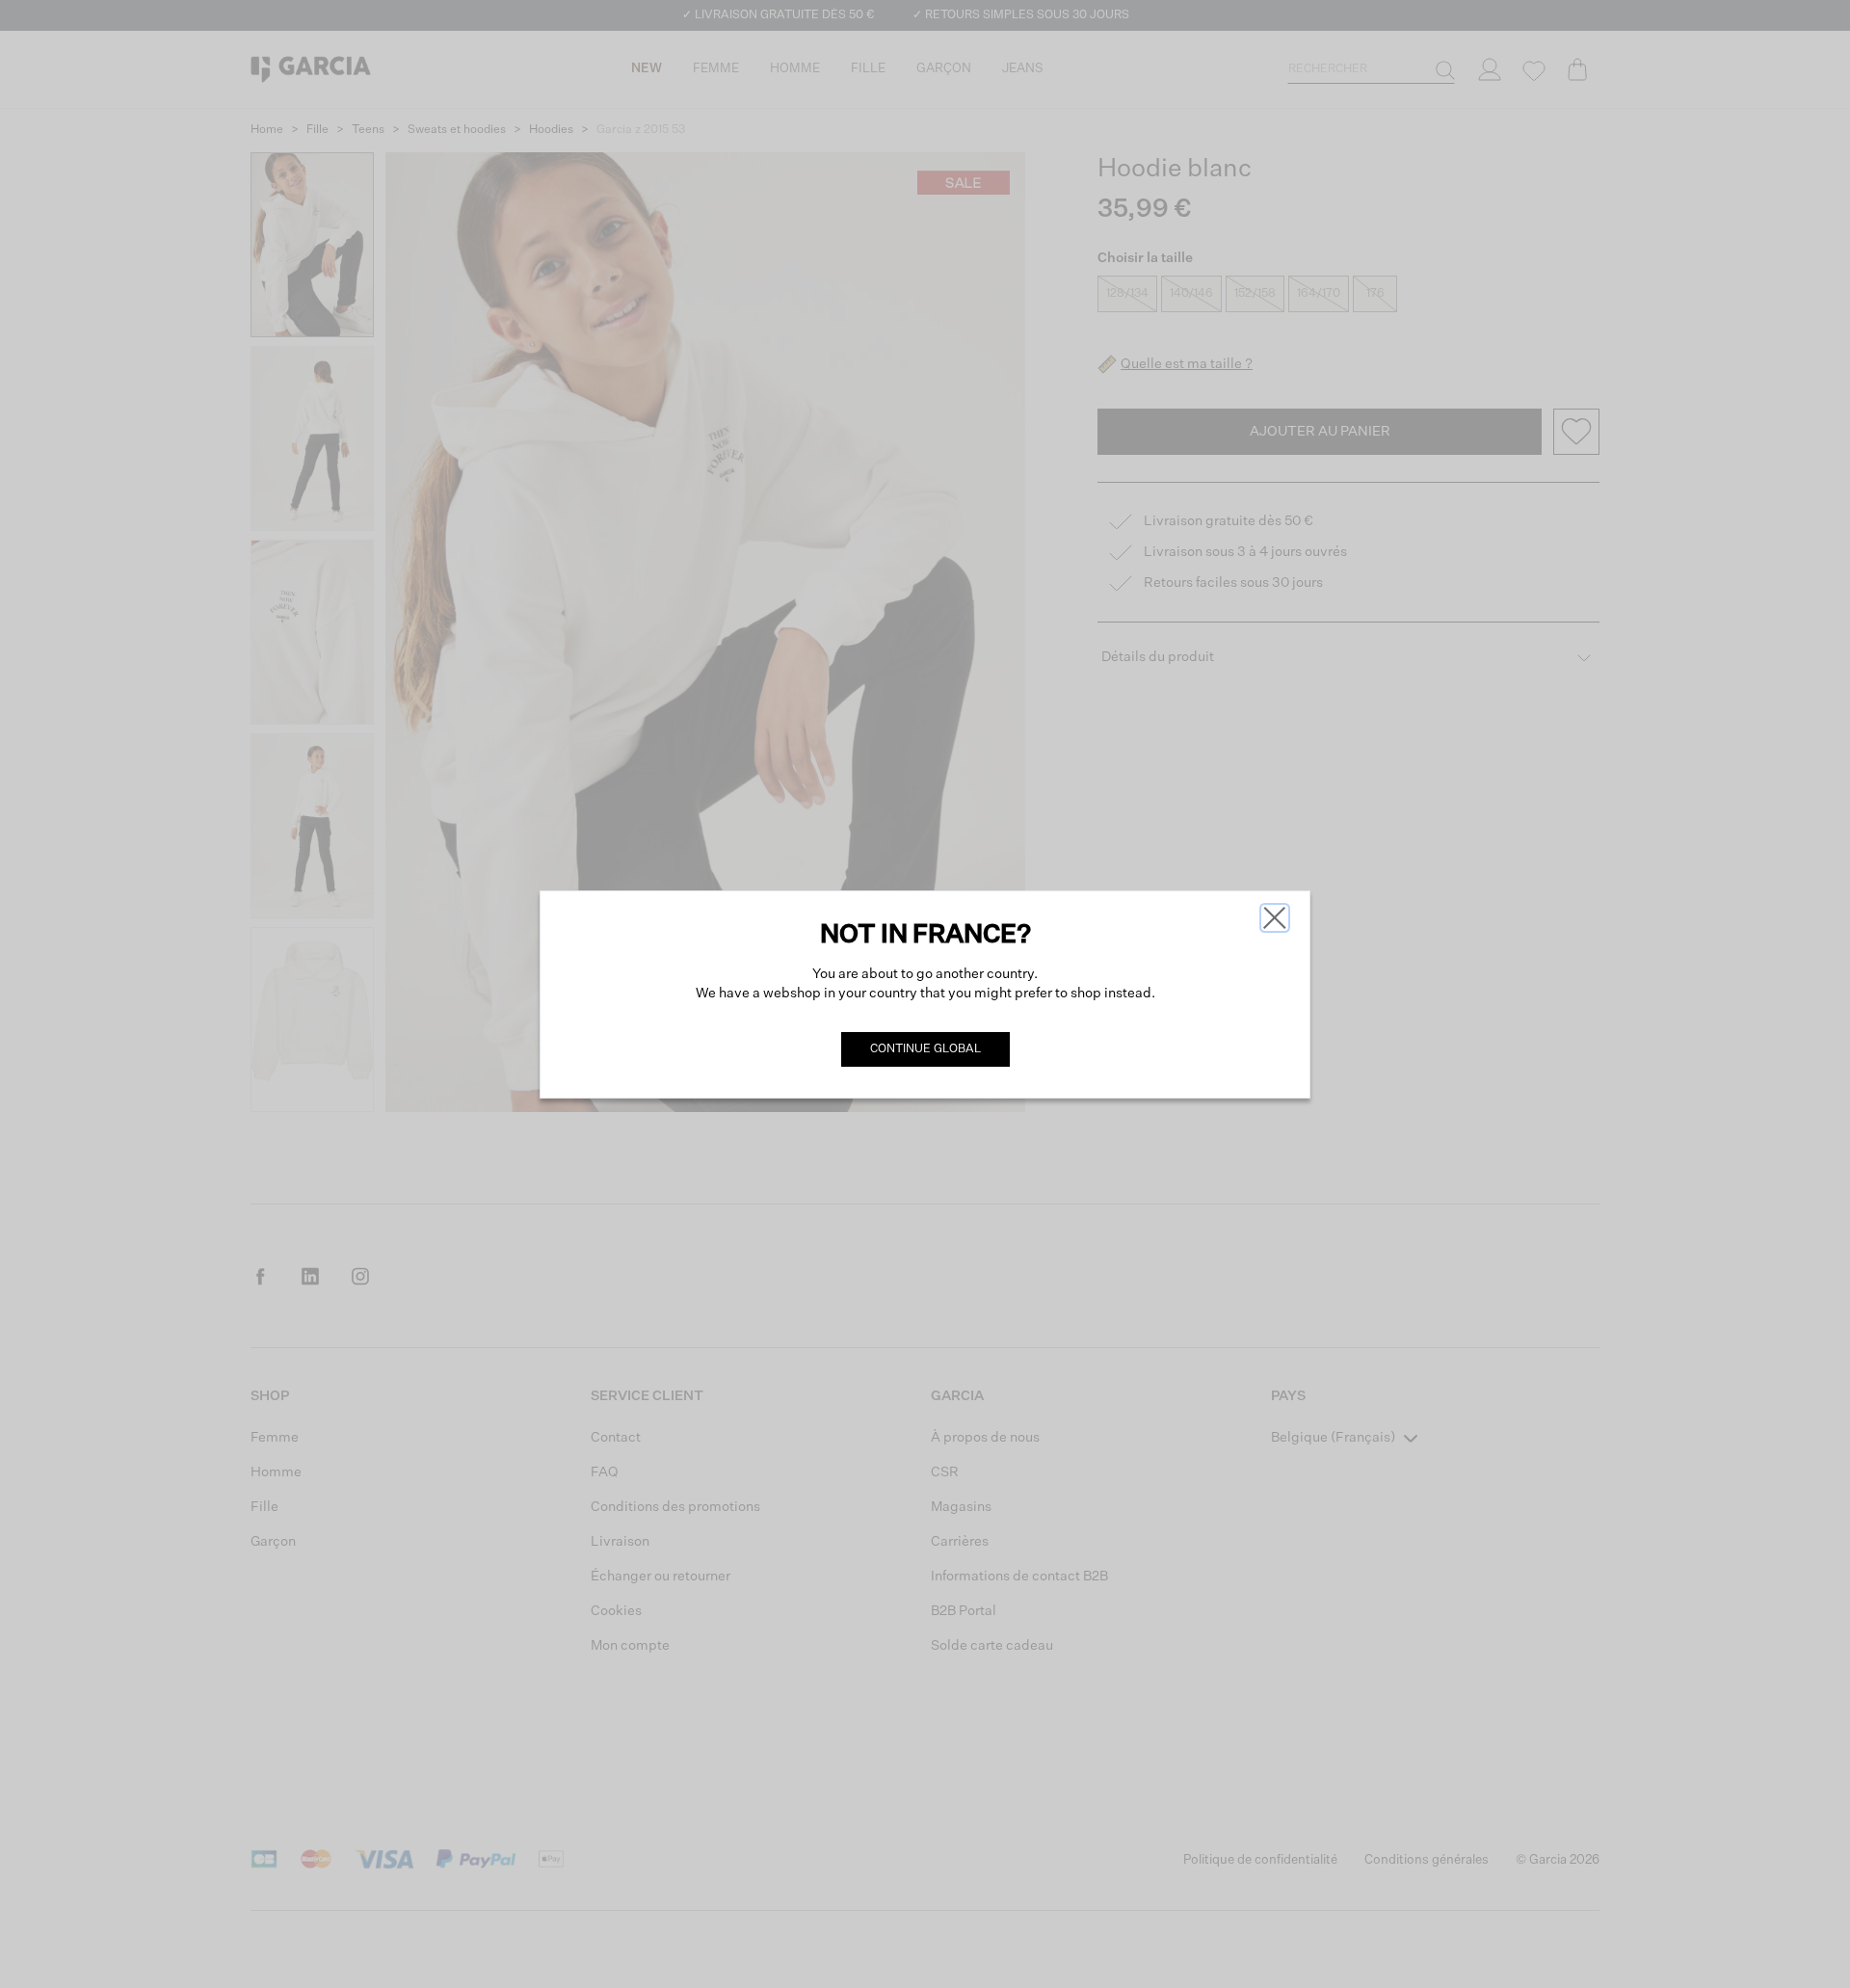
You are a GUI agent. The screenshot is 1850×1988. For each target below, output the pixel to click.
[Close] (1275, 918)
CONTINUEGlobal (925, 1049)
